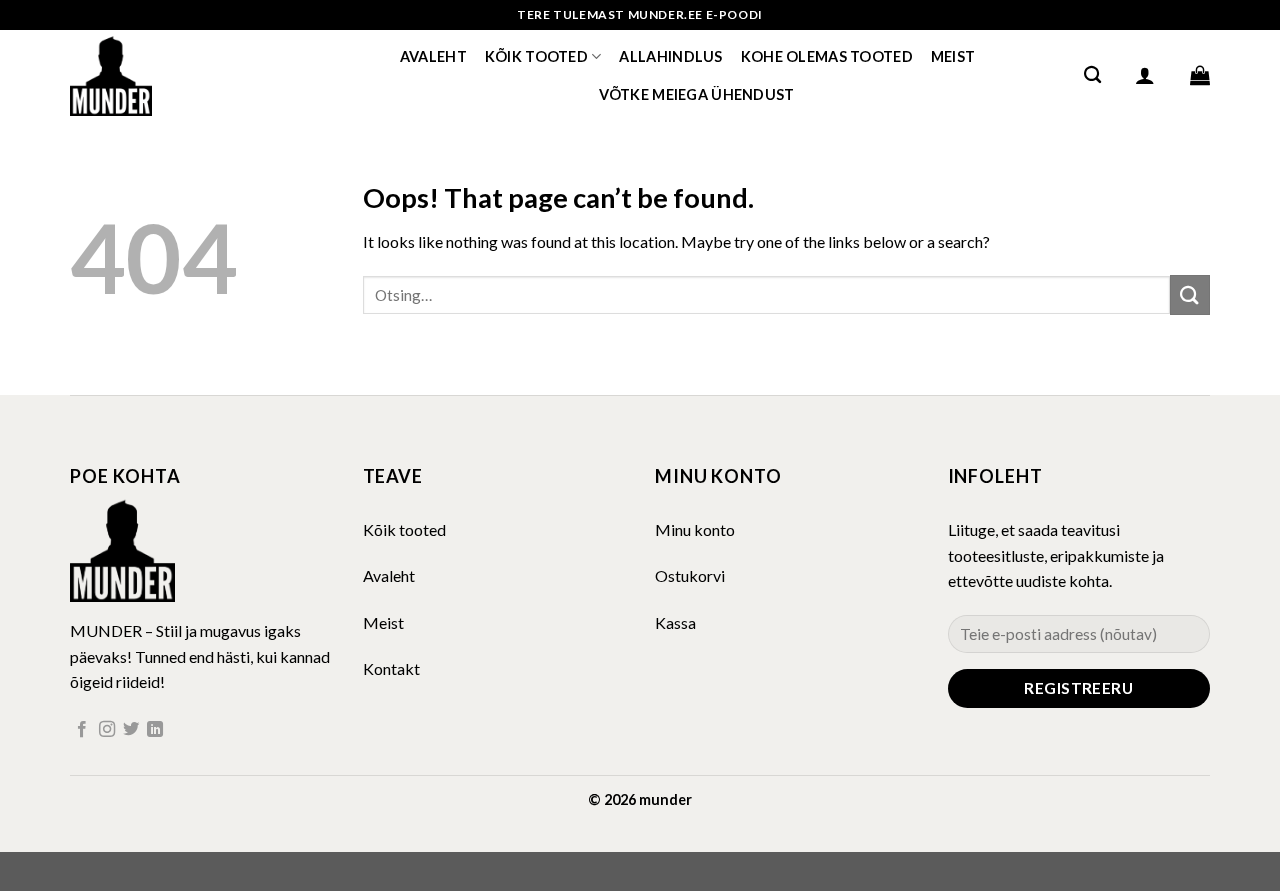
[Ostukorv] (1200, 75)
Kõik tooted (536, 56)
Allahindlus (670, 56)
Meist (953, 56)
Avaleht (433, 56)
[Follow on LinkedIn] (155, 730)
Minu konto (695, 529)
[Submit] (1190, 294)
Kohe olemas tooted (827, 56)
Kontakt (391, 668)
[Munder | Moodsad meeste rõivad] (170, 75)
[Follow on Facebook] (82, 730)
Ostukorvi (690, 575)
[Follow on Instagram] (107, 730)
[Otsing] (1092, 75)
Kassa (675, 622)
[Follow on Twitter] (131, 730)
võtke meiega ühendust (697, 94)
